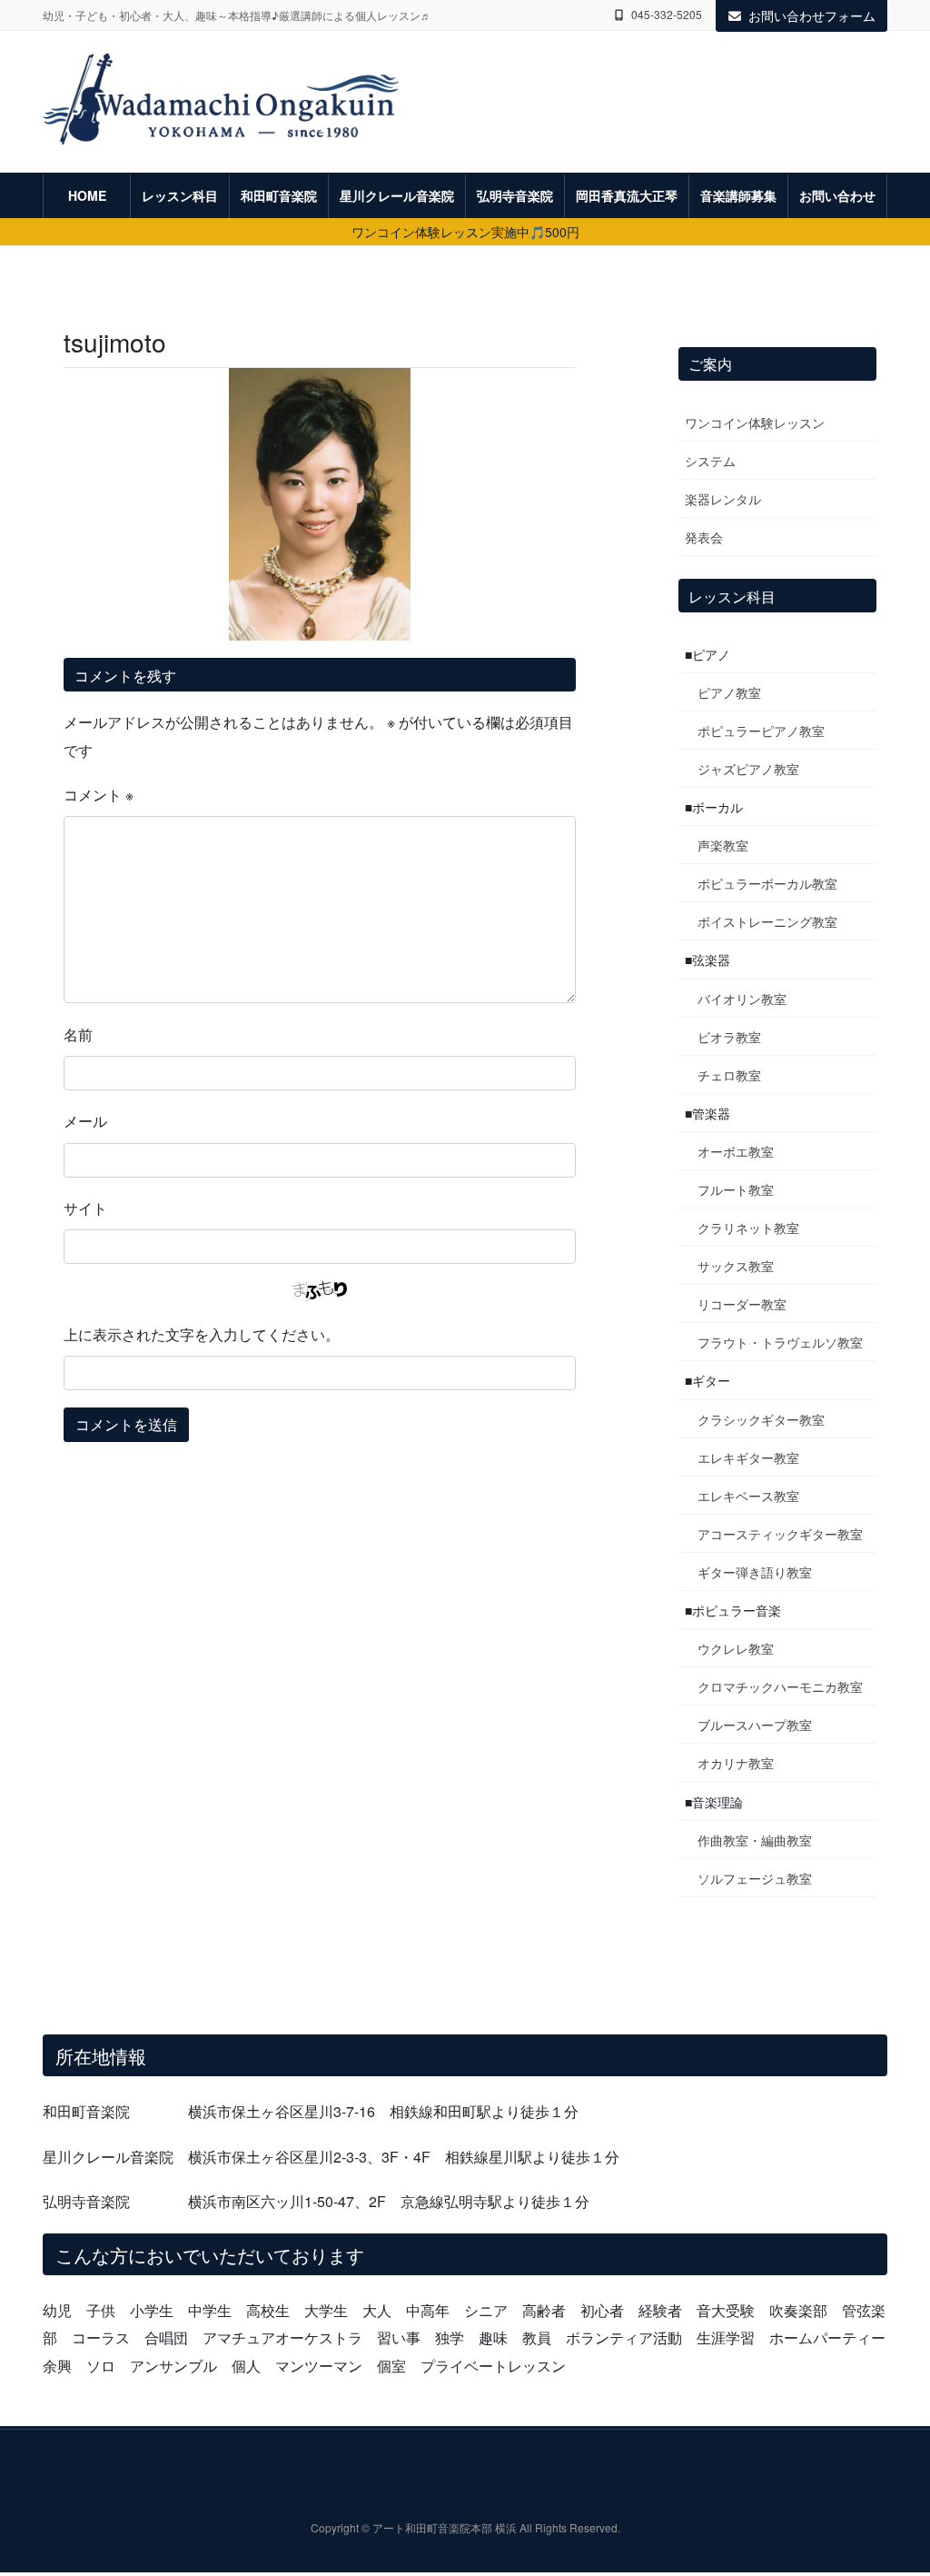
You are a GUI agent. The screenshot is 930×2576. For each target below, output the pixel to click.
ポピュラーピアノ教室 (761, 731)
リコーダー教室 (742, 1304)
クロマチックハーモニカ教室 (780, 1686)
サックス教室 (736, 1266)
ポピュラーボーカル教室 (767, 883)
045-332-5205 (667, 15)
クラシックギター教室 (761, 1419)
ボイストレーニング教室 (767, 921)
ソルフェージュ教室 (755, 1878)
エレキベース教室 (748, 1496)
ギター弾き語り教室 (755, 1572)
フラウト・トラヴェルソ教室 (780, 1342)
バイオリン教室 (742, 999)
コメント (99, 795)
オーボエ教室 (736, 1151)
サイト (85, 1208)
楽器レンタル (723, 499)
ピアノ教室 (729, 692)
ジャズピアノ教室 (748, 769)
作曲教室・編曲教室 (755, 1840)
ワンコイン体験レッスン (755, 423)
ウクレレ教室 (736, 1648)
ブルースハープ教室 (755, 1725)
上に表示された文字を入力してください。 (202, 1334)
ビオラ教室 (729, 1037)
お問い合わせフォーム (812, 15)
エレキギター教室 (748, 1457)
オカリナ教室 (736, 1763)
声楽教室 (723, 845)
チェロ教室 (729, 1075)
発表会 (704, 537)
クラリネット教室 (748, 1228)
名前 (78, 1034)
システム (710, 461)
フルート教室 (736, 1189)
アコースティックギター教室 (780, 1534)
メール (85, 1121)
